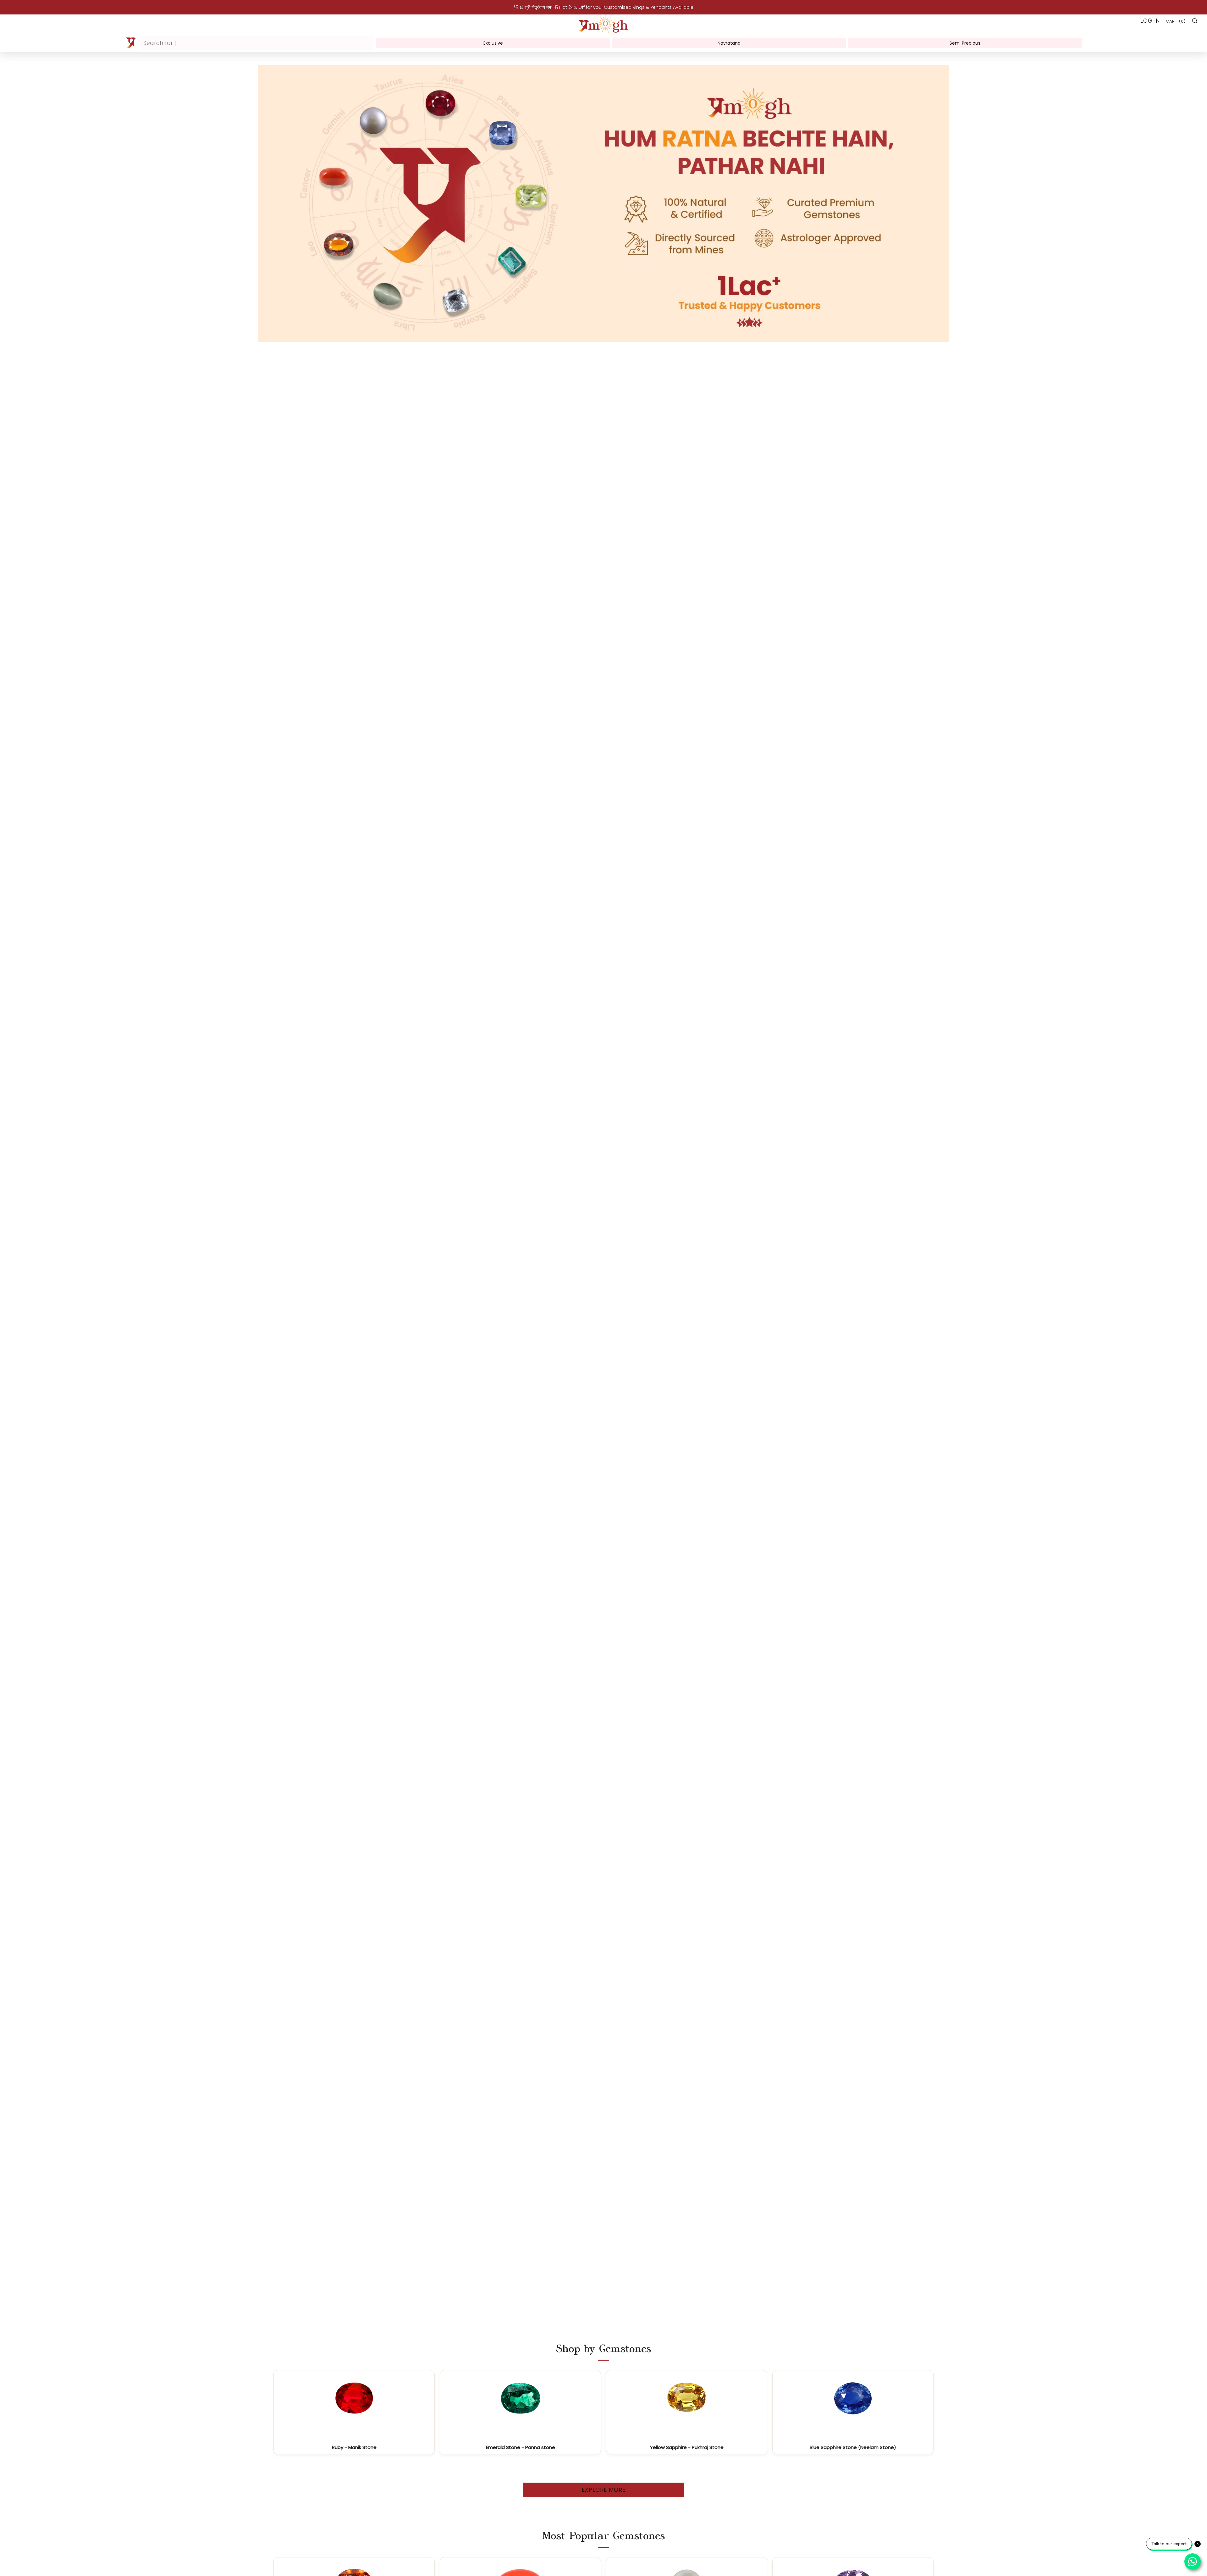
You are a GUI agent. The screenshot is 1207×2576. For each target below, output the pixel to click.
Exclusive (493, 43)
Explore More (604, 2490)
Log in (1150, 21)
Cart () (1176, 21)
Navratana (729, 43)
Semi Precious (965, 43)
